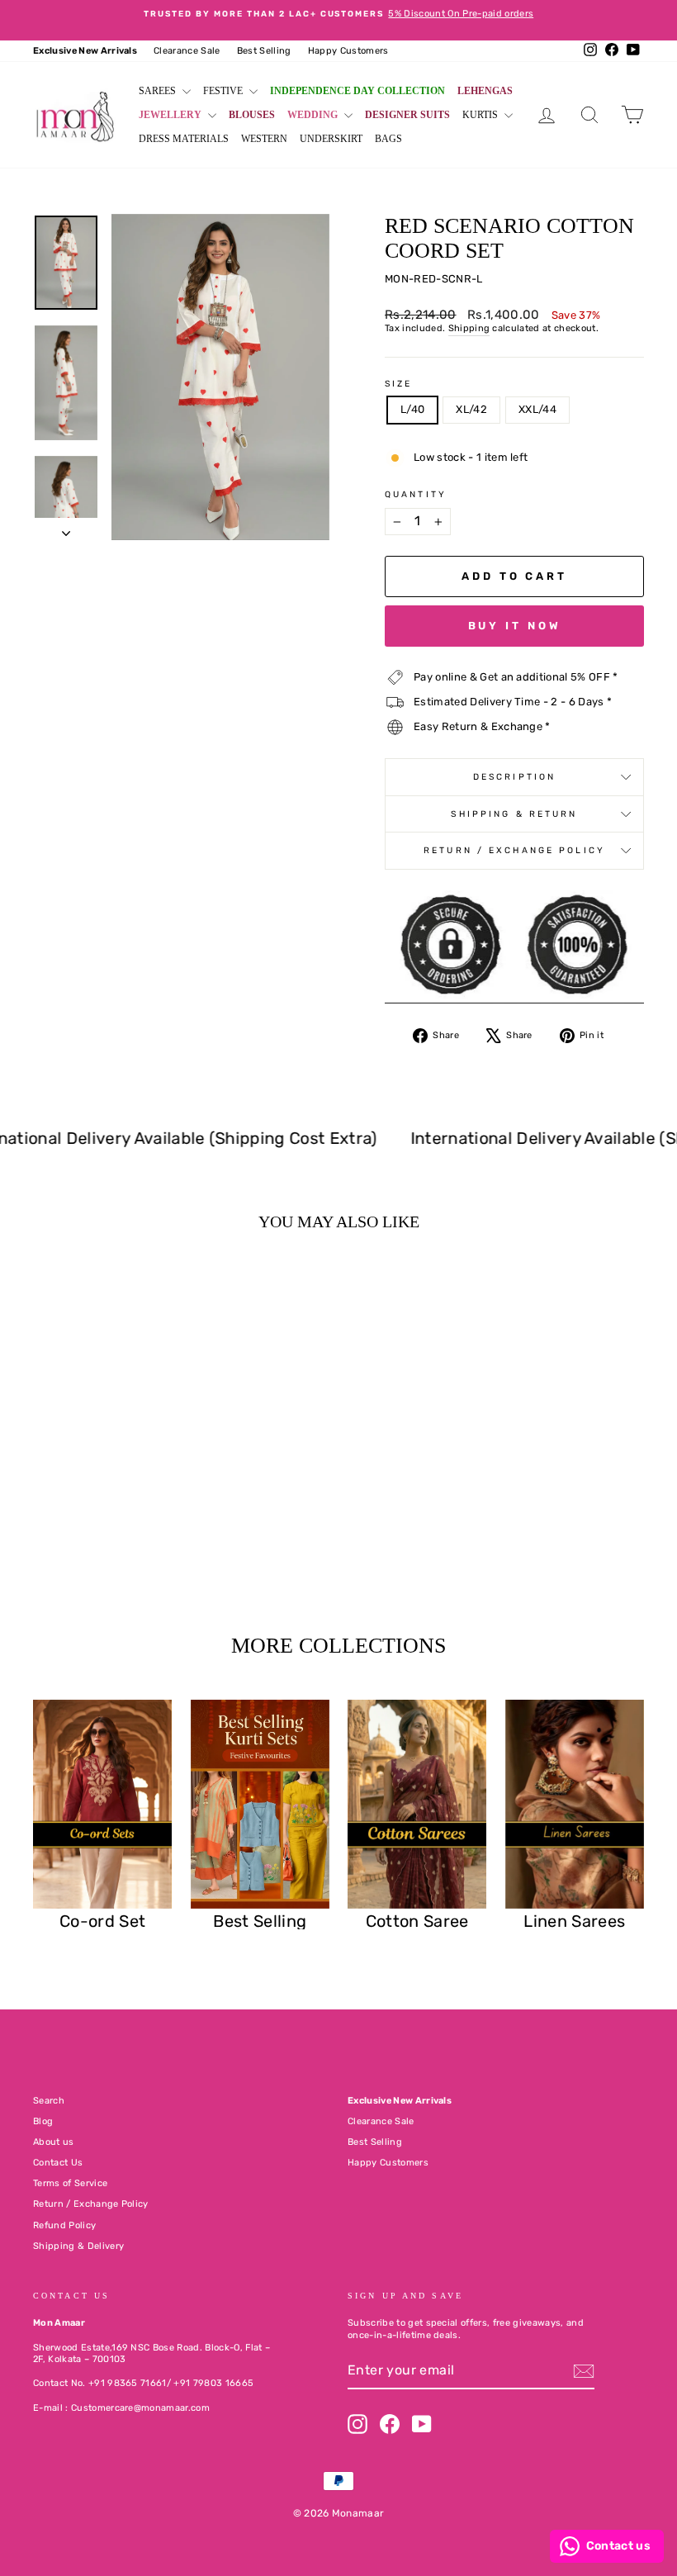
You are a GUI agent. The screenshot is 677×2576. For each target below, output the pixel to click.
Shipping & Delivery (78, 2246)
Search (49, 2101)
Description (514, 777)
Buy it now (515, 626)
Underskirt (331, 139)
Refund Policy (64, 2225)
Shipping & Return (514, 814)
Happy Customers (348, 51)
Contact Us (58, 2163)
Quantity (416, 494)
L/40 (412, 409)
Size (398, 384)
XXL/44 (537, 409)
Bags (388, 139)
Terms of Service (70, 2183)
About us (54, 2142)
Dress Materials (184, 139)
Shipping (469, 328)
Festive (224, 91)
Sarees (159, 91)
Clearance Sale (187, 51)
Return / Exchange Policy (514, 850)
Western (264, 139)
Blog (43, 2121)
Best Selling (264, 51)
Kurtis (481, 115)
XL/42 (471, 409)
